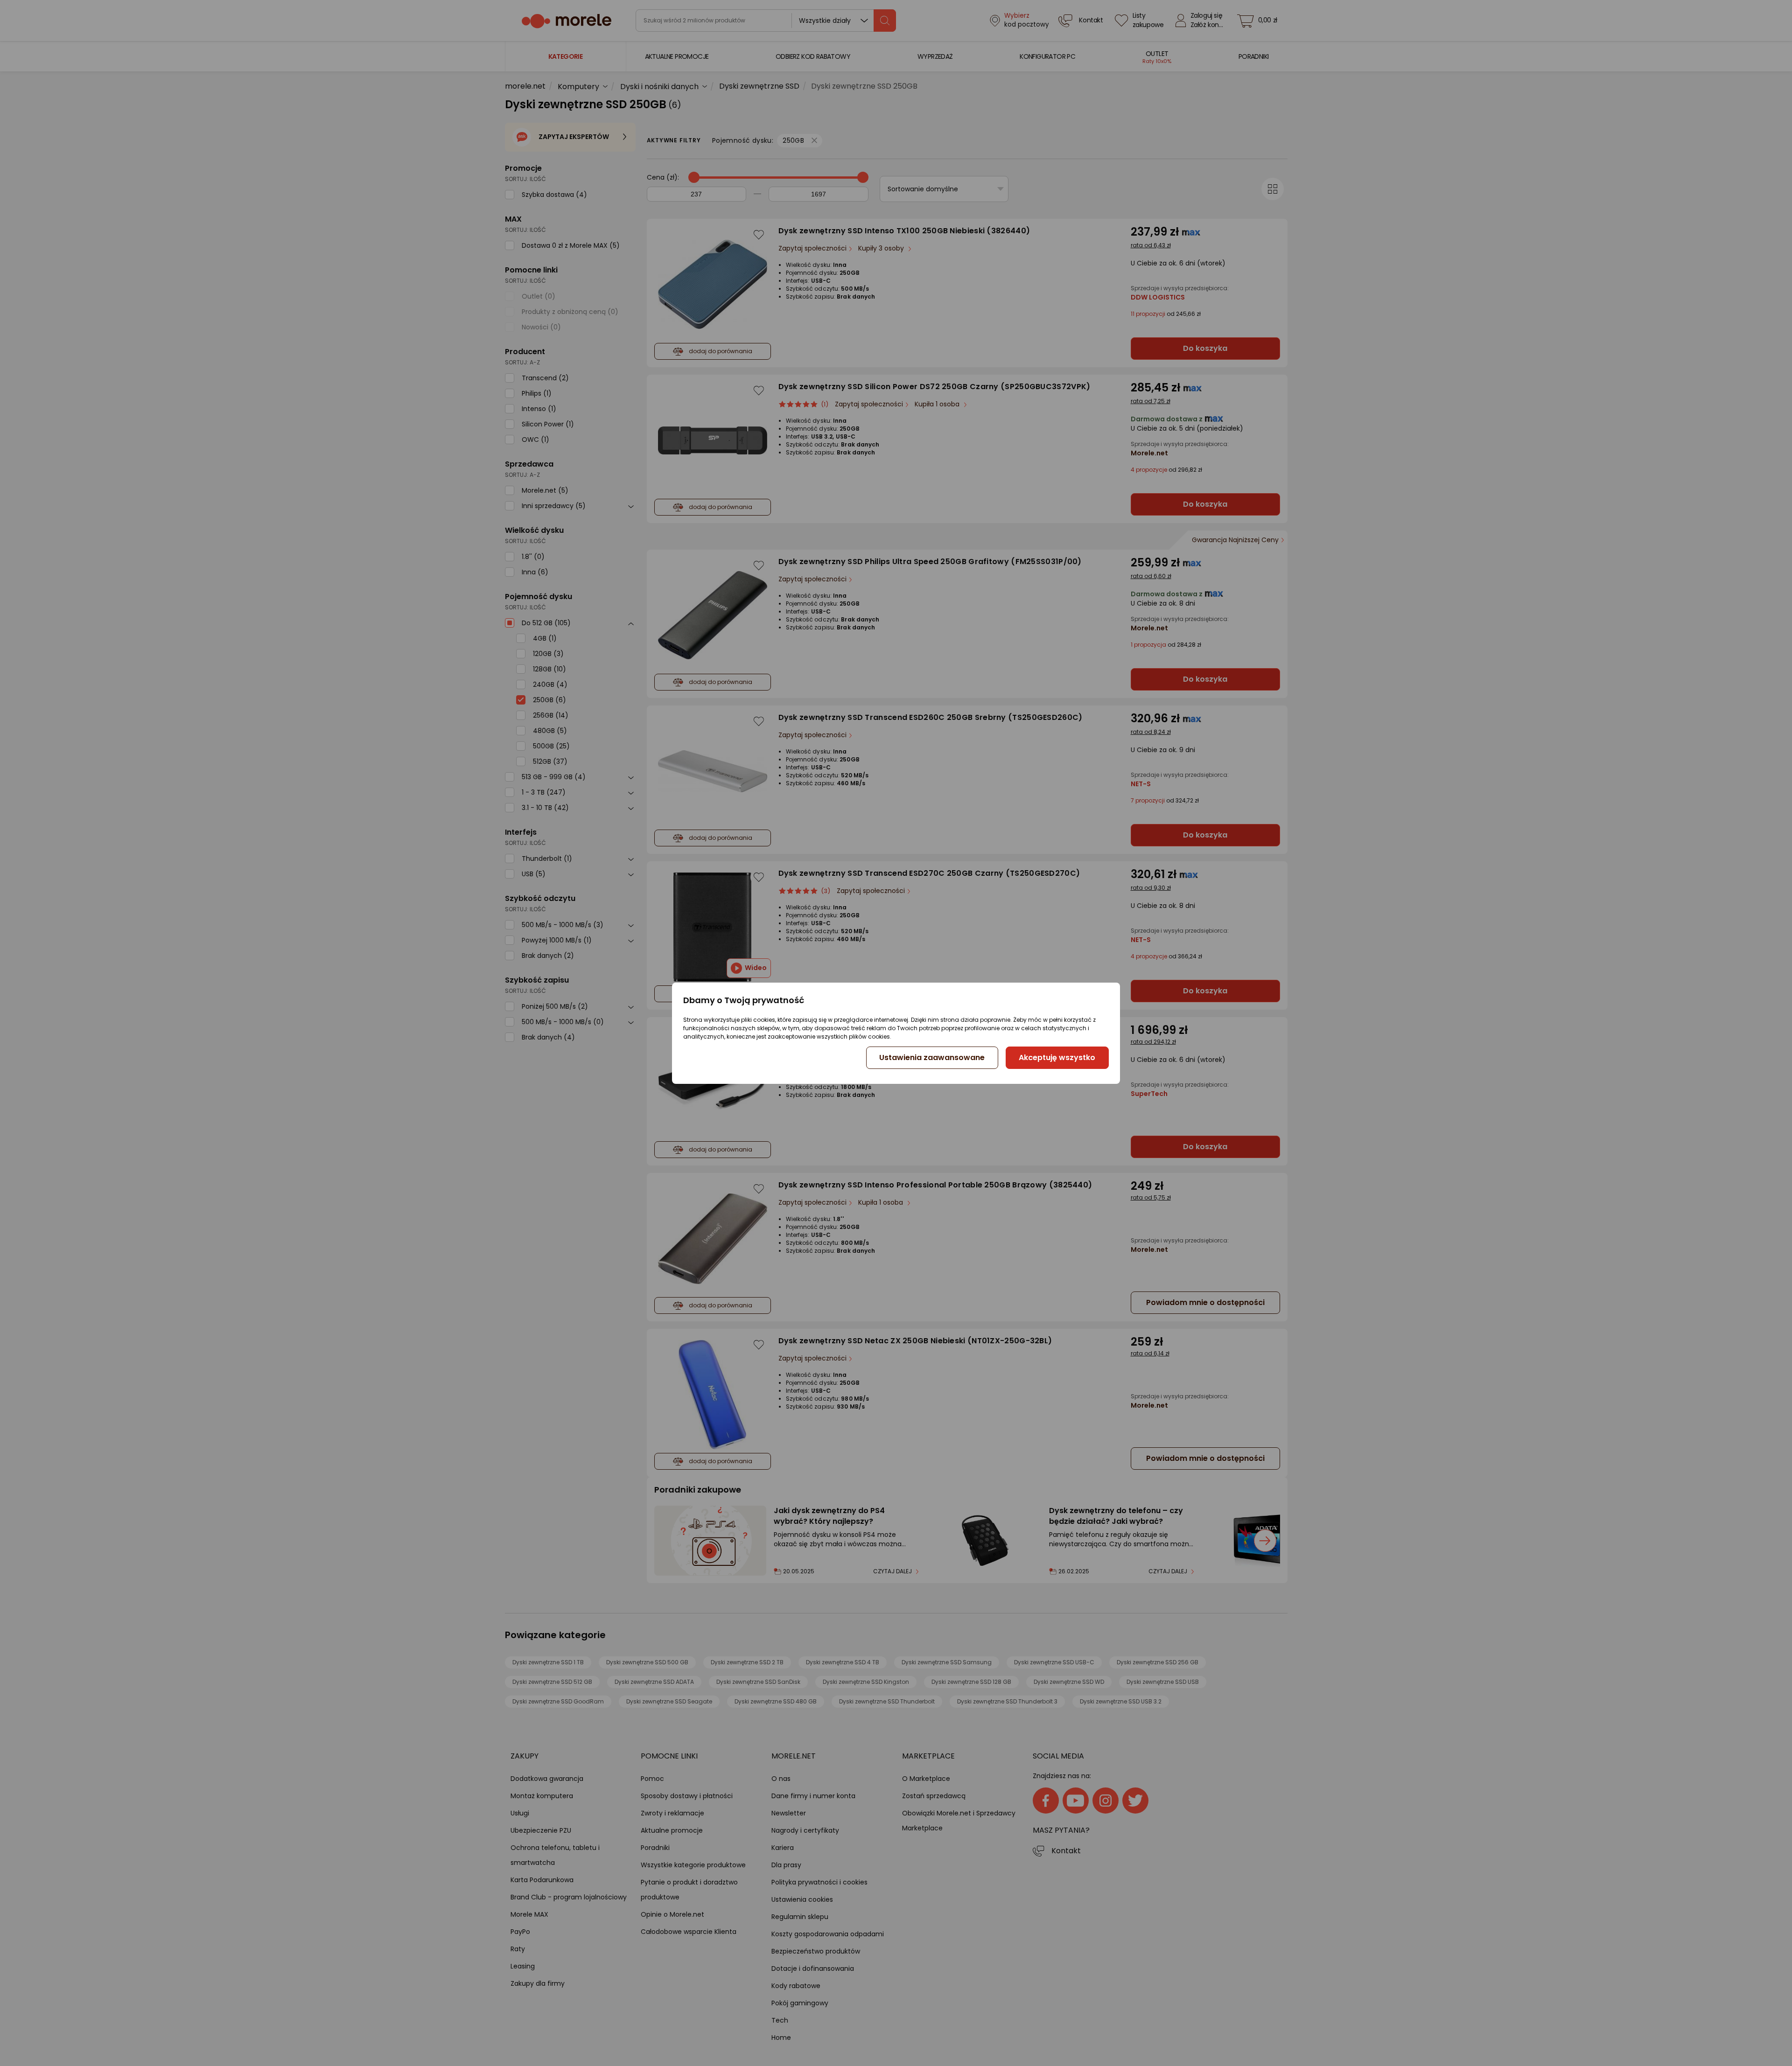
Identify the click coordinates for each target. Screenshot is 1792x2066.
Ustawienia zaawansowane (932, 1057)
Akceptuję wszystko (1057, 1057)
